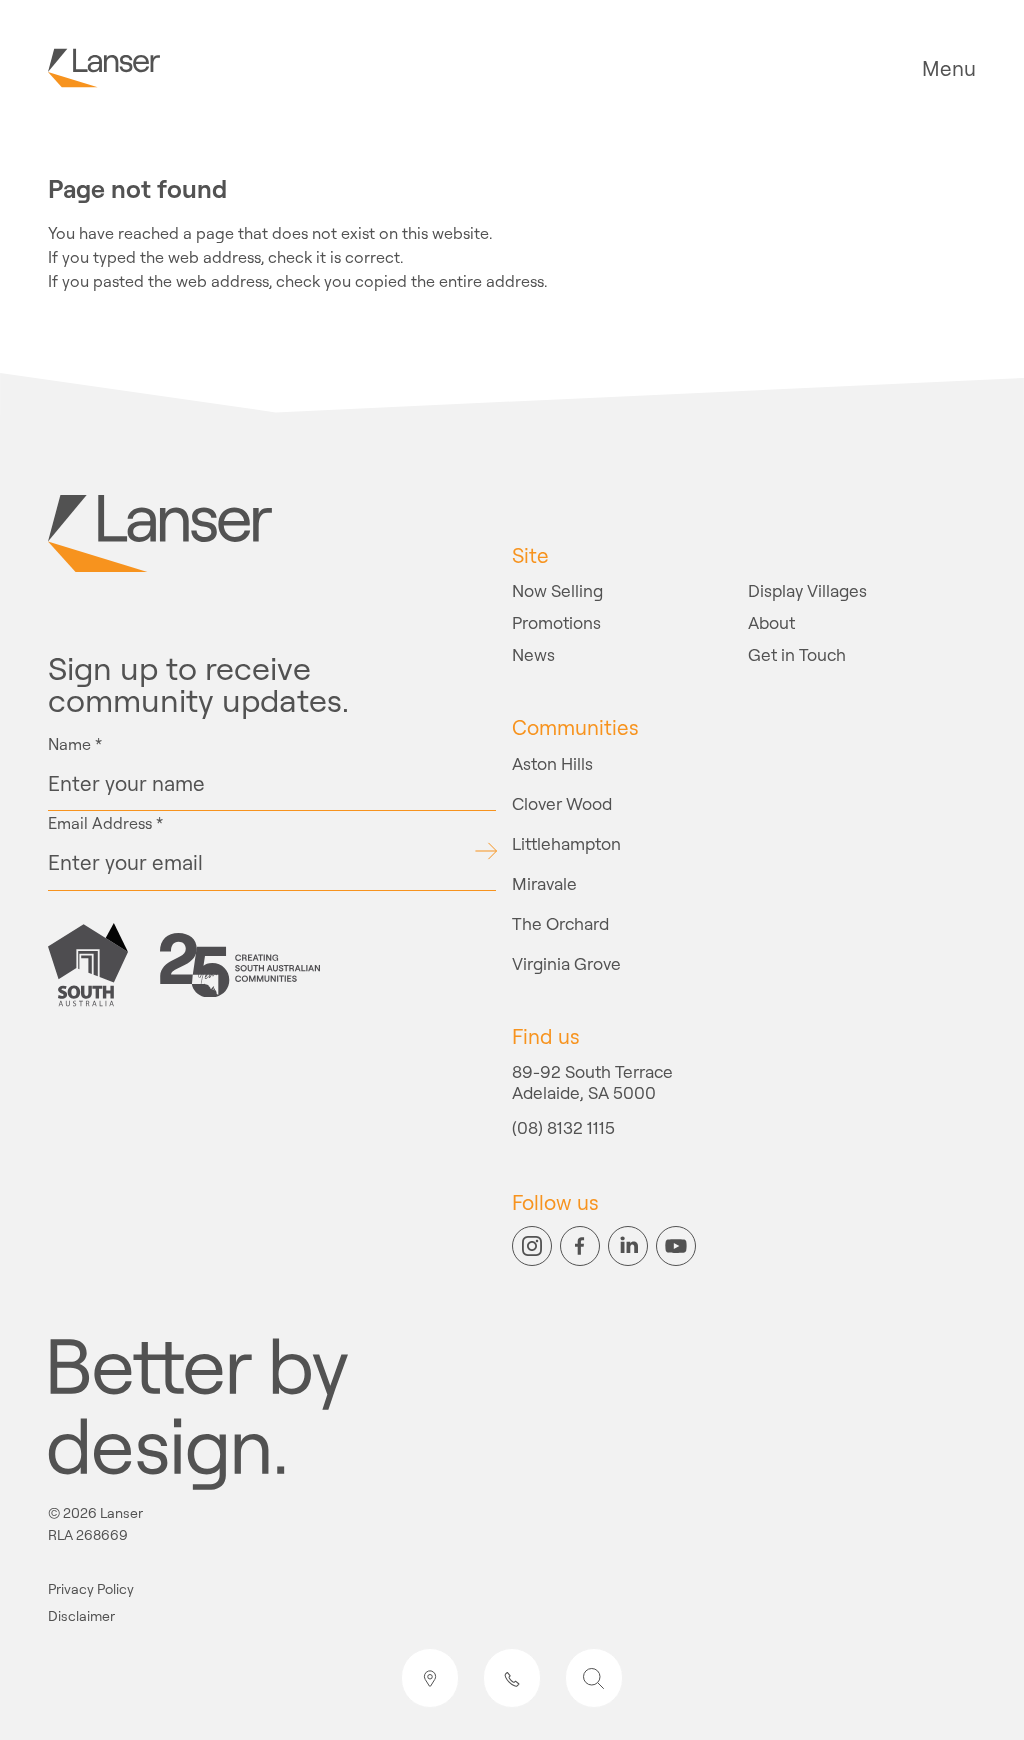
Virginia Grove (566, 963)
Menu (949, 68)
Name (75, 744)
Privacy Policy (91, 1589)
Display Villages (807, 590)
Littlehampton (566, 843)
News (533, 654)
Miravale (544, 883)
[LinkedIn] (628, 1246)
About (771, 622)
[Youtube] (676, 1246)
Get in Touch (797, 654)
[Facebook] (580, 1246)
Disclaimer (81, 1616)
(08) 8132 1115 (563, 1128)
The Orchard (560, 923)
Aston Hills (552, 763)
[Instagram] (532, 1246)
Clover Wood (562, 803)
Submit (485, 851)
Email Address (105, 823)
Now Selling (557, 590)
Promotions (556, 622)
